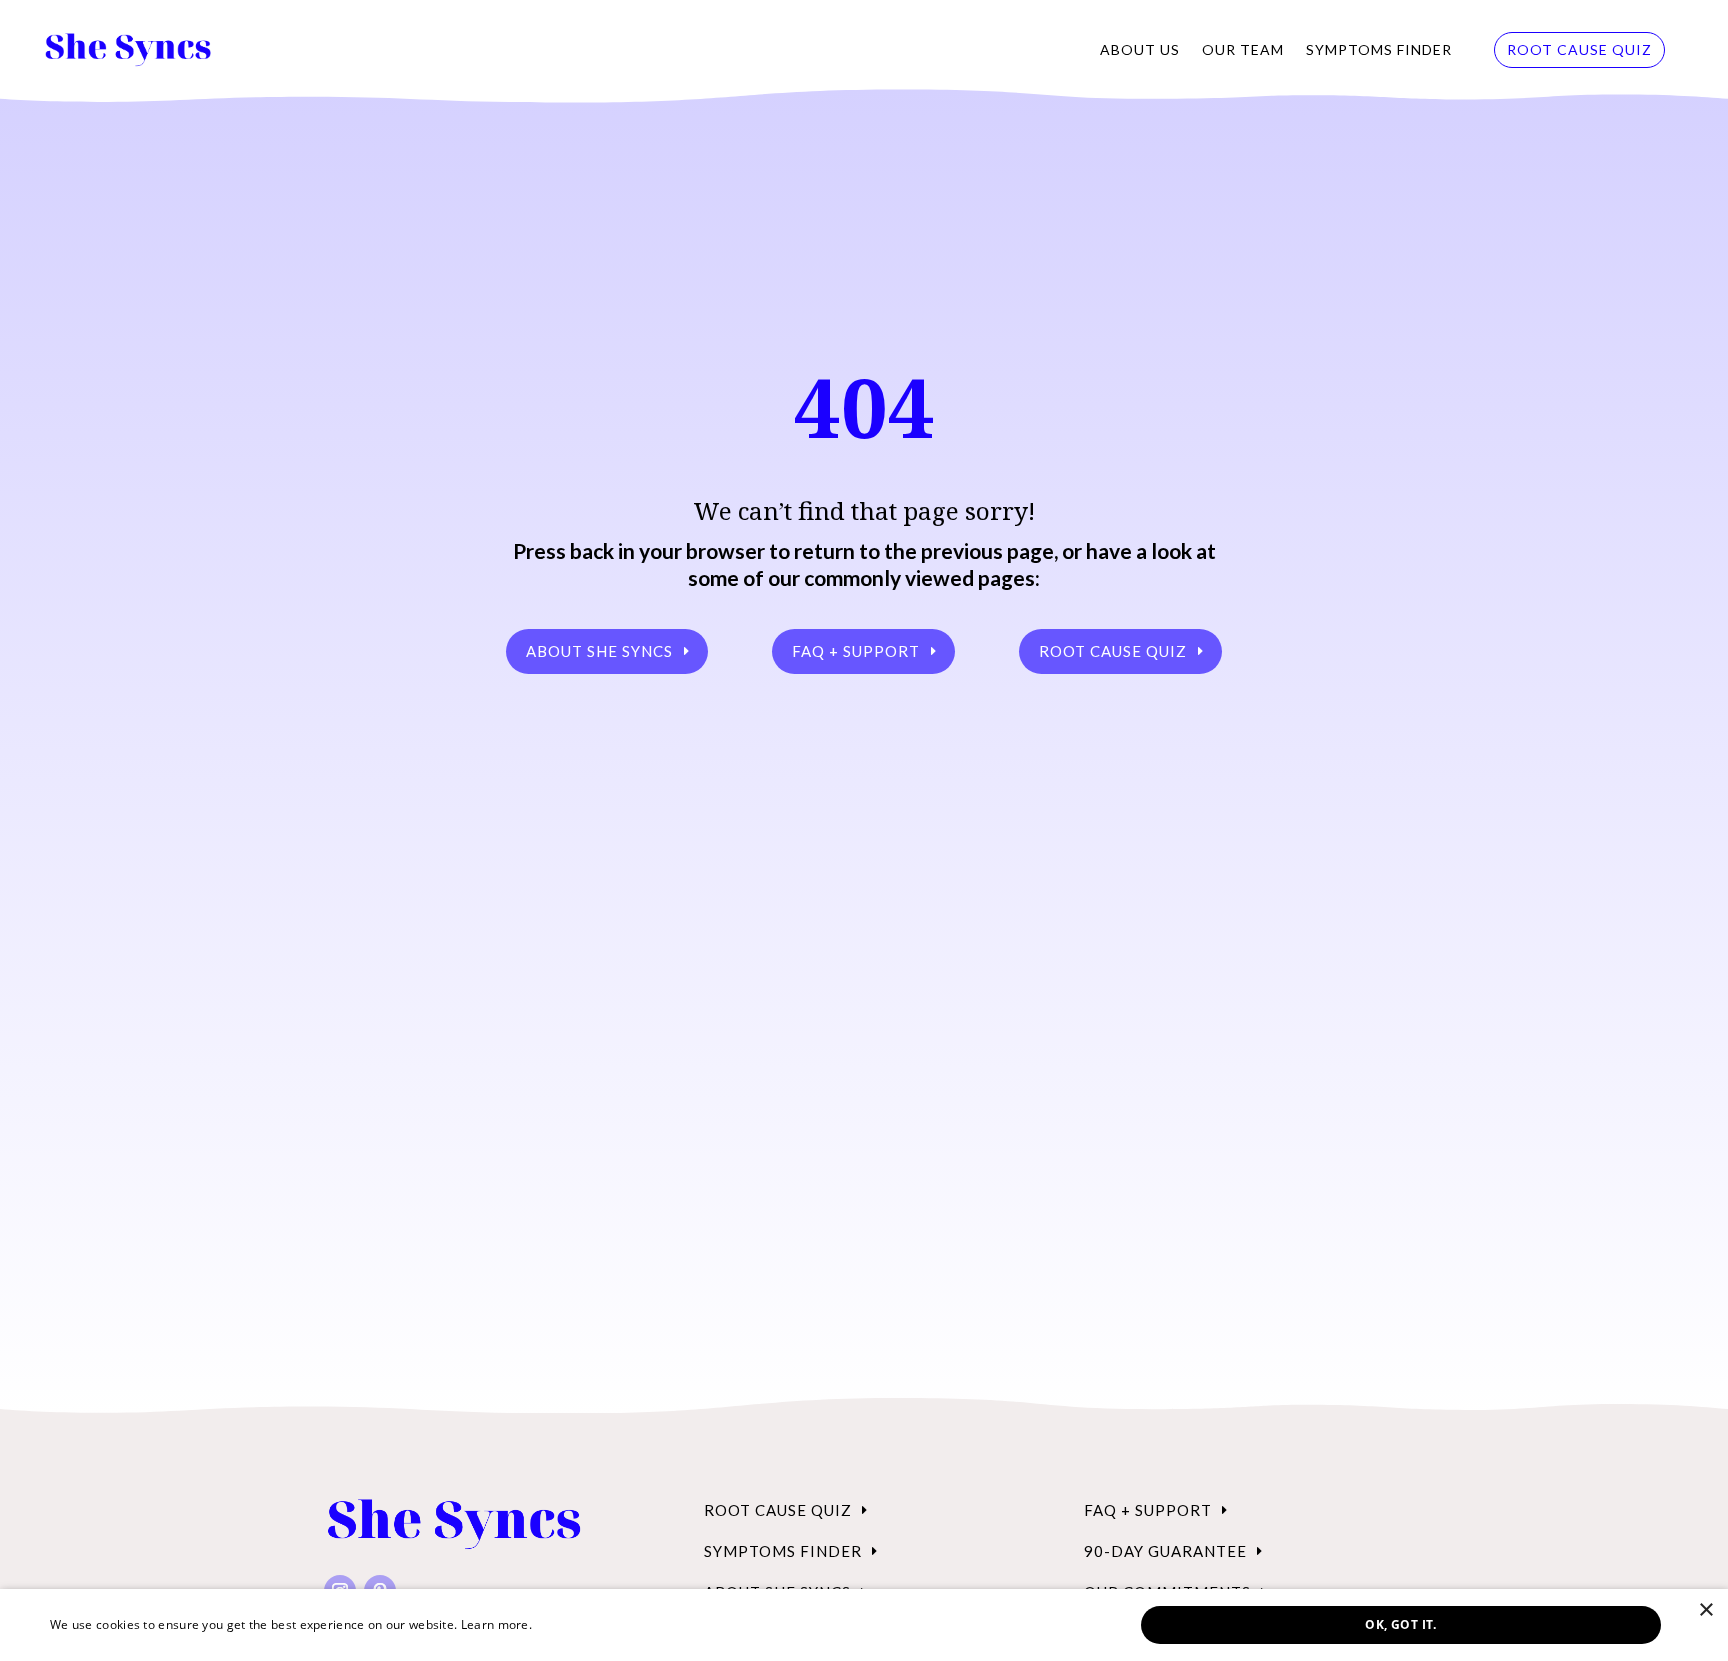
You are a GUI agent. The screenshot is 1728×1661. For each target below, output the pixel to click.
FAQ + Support (856, 651)
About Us (1140, 49)
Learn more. (496, 1624)
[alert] (864, 1625)
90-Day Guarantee (1165, 1551)
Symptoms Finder (1379, 49)
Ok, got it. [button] (1400, 1624)
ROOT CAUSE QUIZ (1113, 651)
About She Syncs (599, 651)
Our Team (1243, 49)
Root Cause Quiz (1579, 49)
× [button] (1705, 1610)
